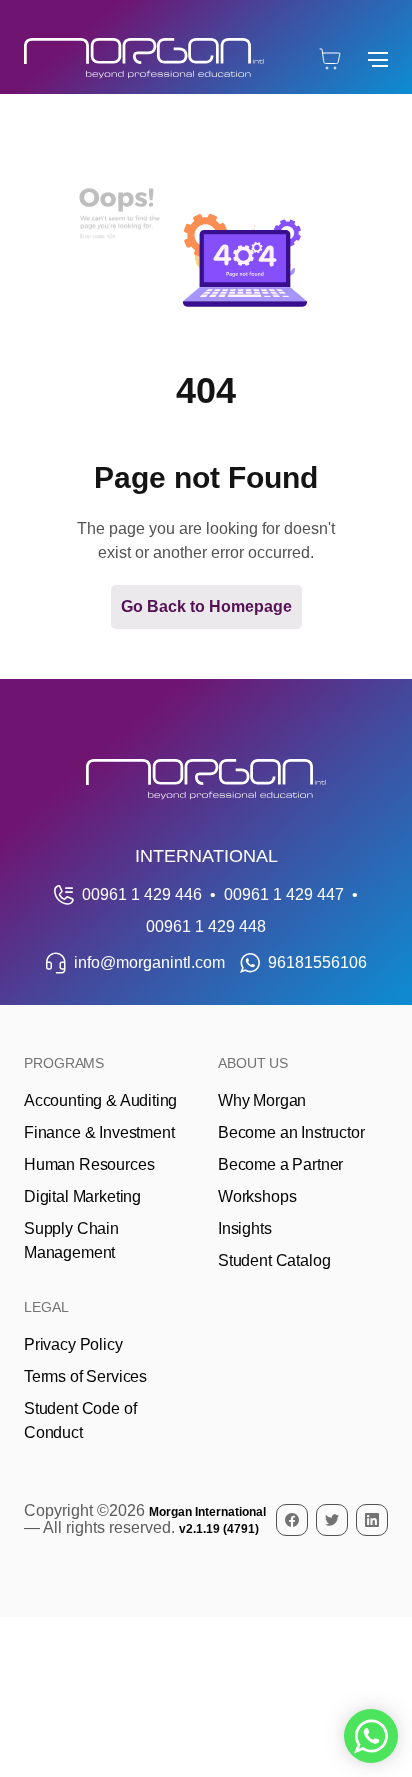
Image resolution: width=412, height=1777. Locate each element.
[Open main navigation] (378, 59)
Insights (245, 1228)
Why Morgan (262, 1100)
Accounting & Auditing (100, 1100)
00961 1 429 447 (284, 894)
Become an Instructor (291, 1132)
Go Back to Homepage (206, 606)
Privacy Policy (73, 1344)
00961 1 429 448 (206, 926)
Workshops (257, 1196)
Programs (64, 1063)
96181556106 (317, 962)
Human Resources (89, 1164)
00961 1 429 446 (142, 894)
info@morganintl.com (149, 962)
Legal (46, 1307)
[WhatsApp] (371, 1736)
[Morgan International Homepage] (206, 779)
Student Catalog (274, 1260)
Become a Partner (280, 1164)
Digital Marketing (82, 1196)
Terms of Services (85, 1376)
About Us (253, 1063)
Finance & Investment (99, 1132)
